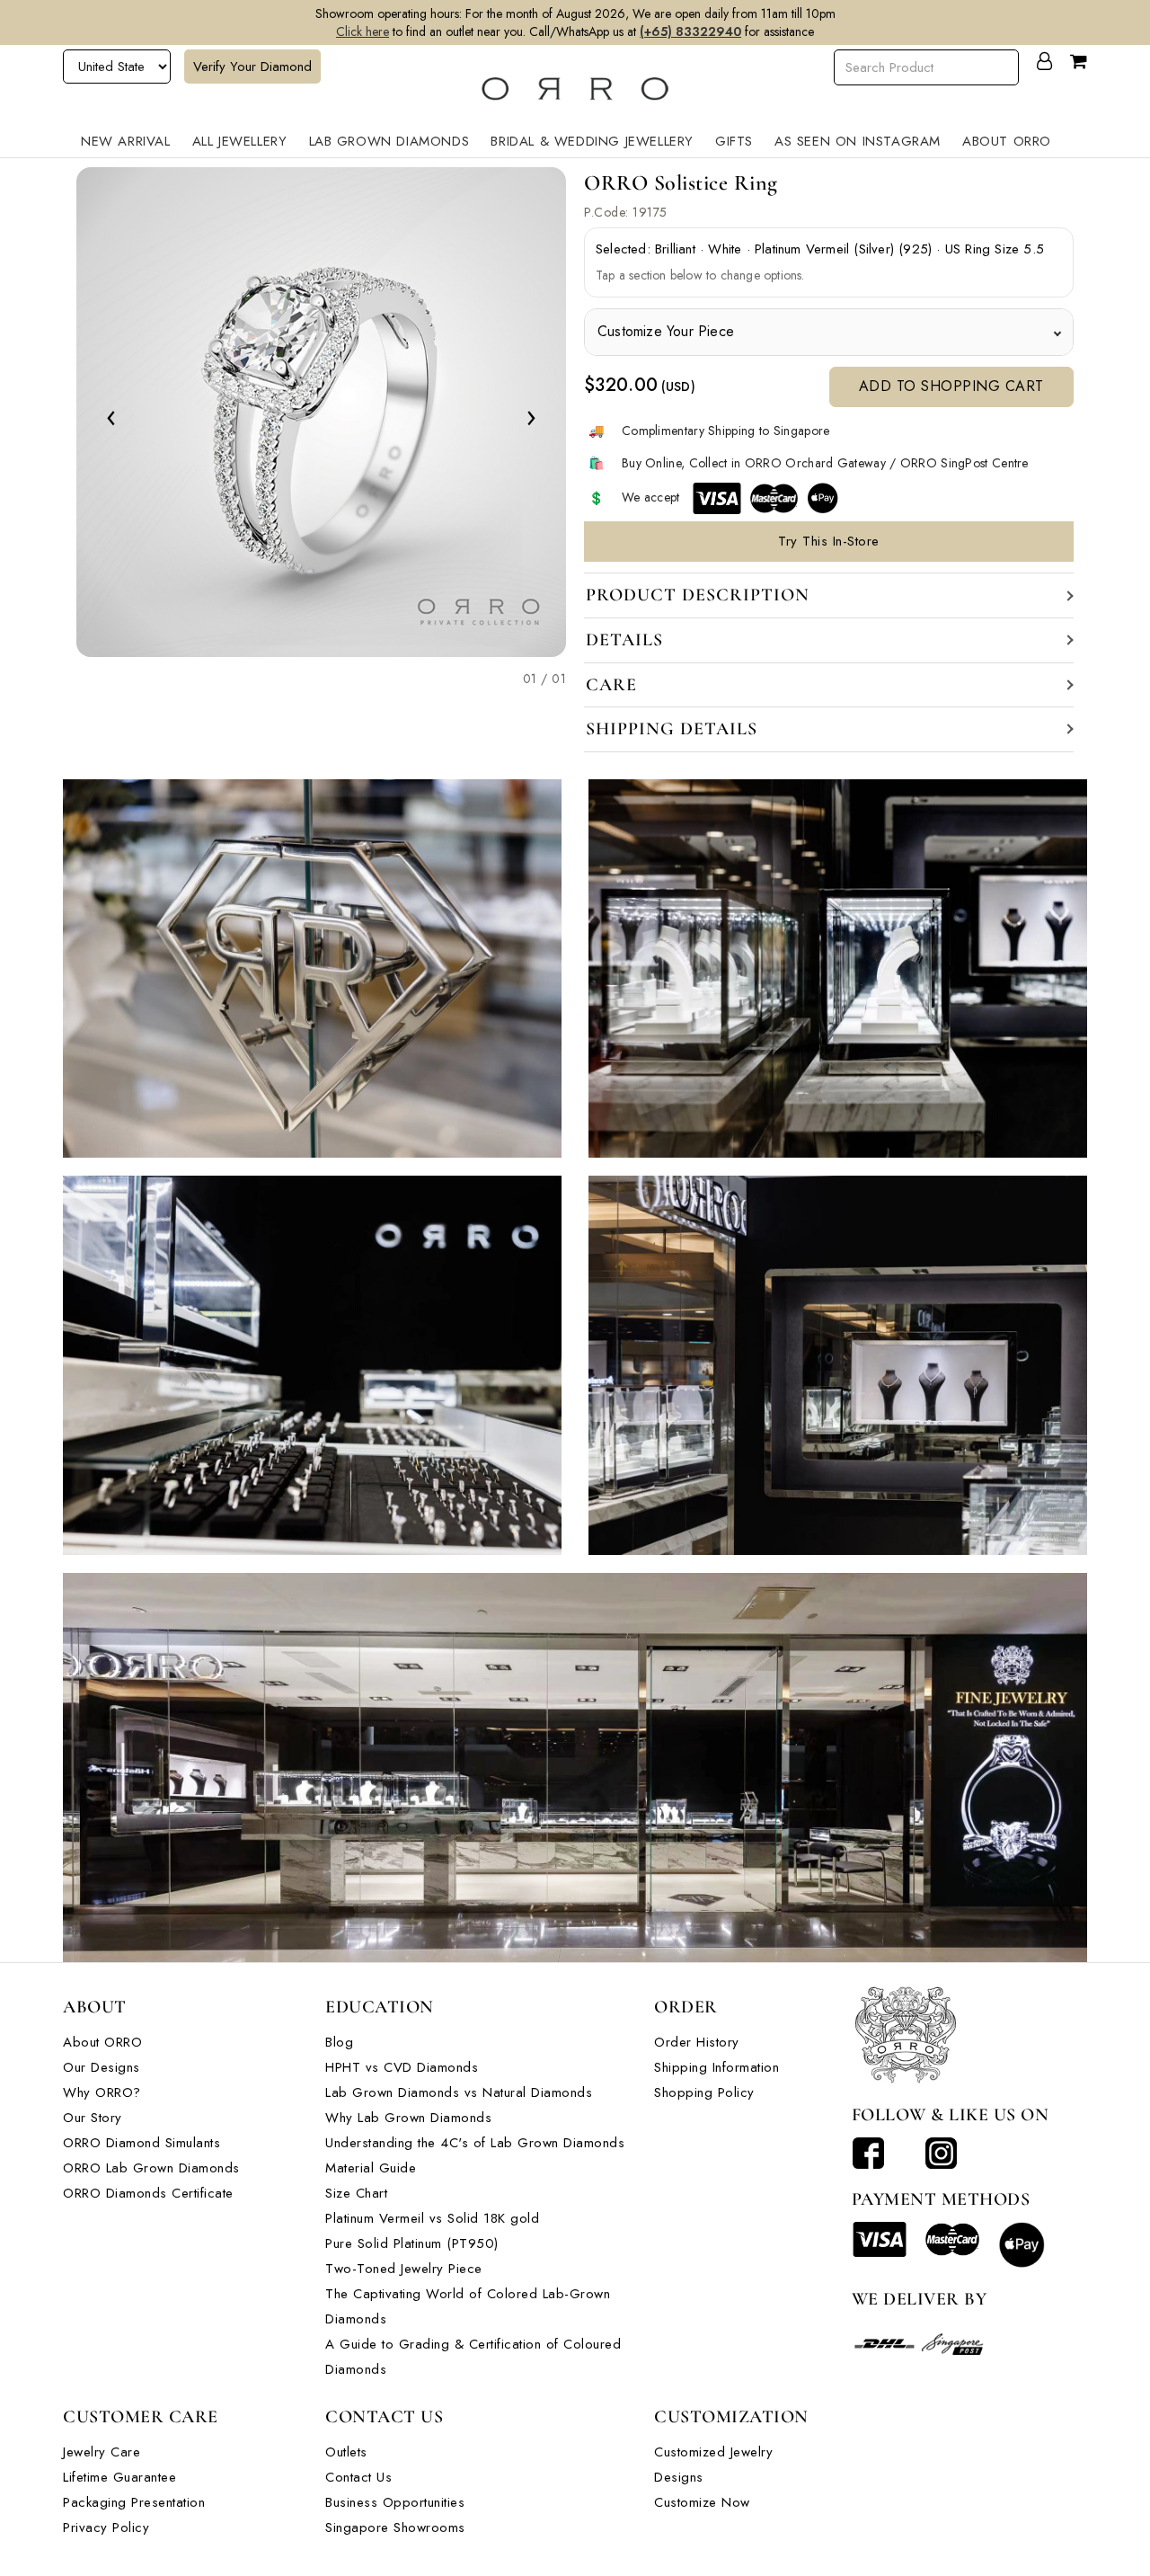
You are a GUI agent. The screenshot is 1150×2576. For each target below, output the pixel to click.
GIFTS (734, 141)
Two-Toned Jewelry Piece (404, 2269)
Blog (339, 2042)
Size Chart (356, 2193)
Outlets (346, 2452)
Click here (363, 31)
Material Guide (371, 2168)
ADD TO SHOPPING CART (951, 386)
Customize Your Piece (666, 331)
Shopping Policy (704, 2092)
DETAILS (624, 640)
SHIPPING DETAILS (672, 729)
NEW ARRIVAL (126, 141)
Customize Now (702, 2502)
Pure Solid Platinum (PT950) (412, 2243)
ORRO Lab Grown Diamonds (151, 2168)
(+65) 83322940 (690, 31)
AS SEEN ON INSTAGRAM (858, 141)
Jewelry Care (102, 2452)
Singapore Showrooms (395, 2527)
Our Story (93, 2118)
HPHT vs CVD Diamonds (402, 2067)
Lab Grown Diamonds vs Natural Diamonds (459, 2092)
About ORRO (102, 2042)
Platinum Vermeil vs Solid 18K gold (432, 2218)
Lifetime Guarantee (119, 2477)
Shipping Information (717, 2067)
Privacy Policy (106, 2527)
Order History (697, 2042)
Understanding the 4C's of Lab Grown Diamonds (475, 2143)
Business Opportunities (395, 2502)
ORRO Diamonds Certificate (148, 2193)
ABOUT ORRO (1007, 141)
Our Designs (102, 2067)
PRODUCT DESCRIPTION (698, 595)
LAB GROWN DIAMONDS (389, 141)
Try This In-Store (829, 541)
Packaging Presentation (134, 2502)
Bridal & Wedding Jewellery (592, 141)
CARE (611, 685)
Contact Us (358, 2477)
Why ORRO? (102, 2092)
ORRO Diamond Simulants (142, 2143)
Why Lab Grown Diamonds (408, 2118)
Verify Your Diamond (252, 67)
